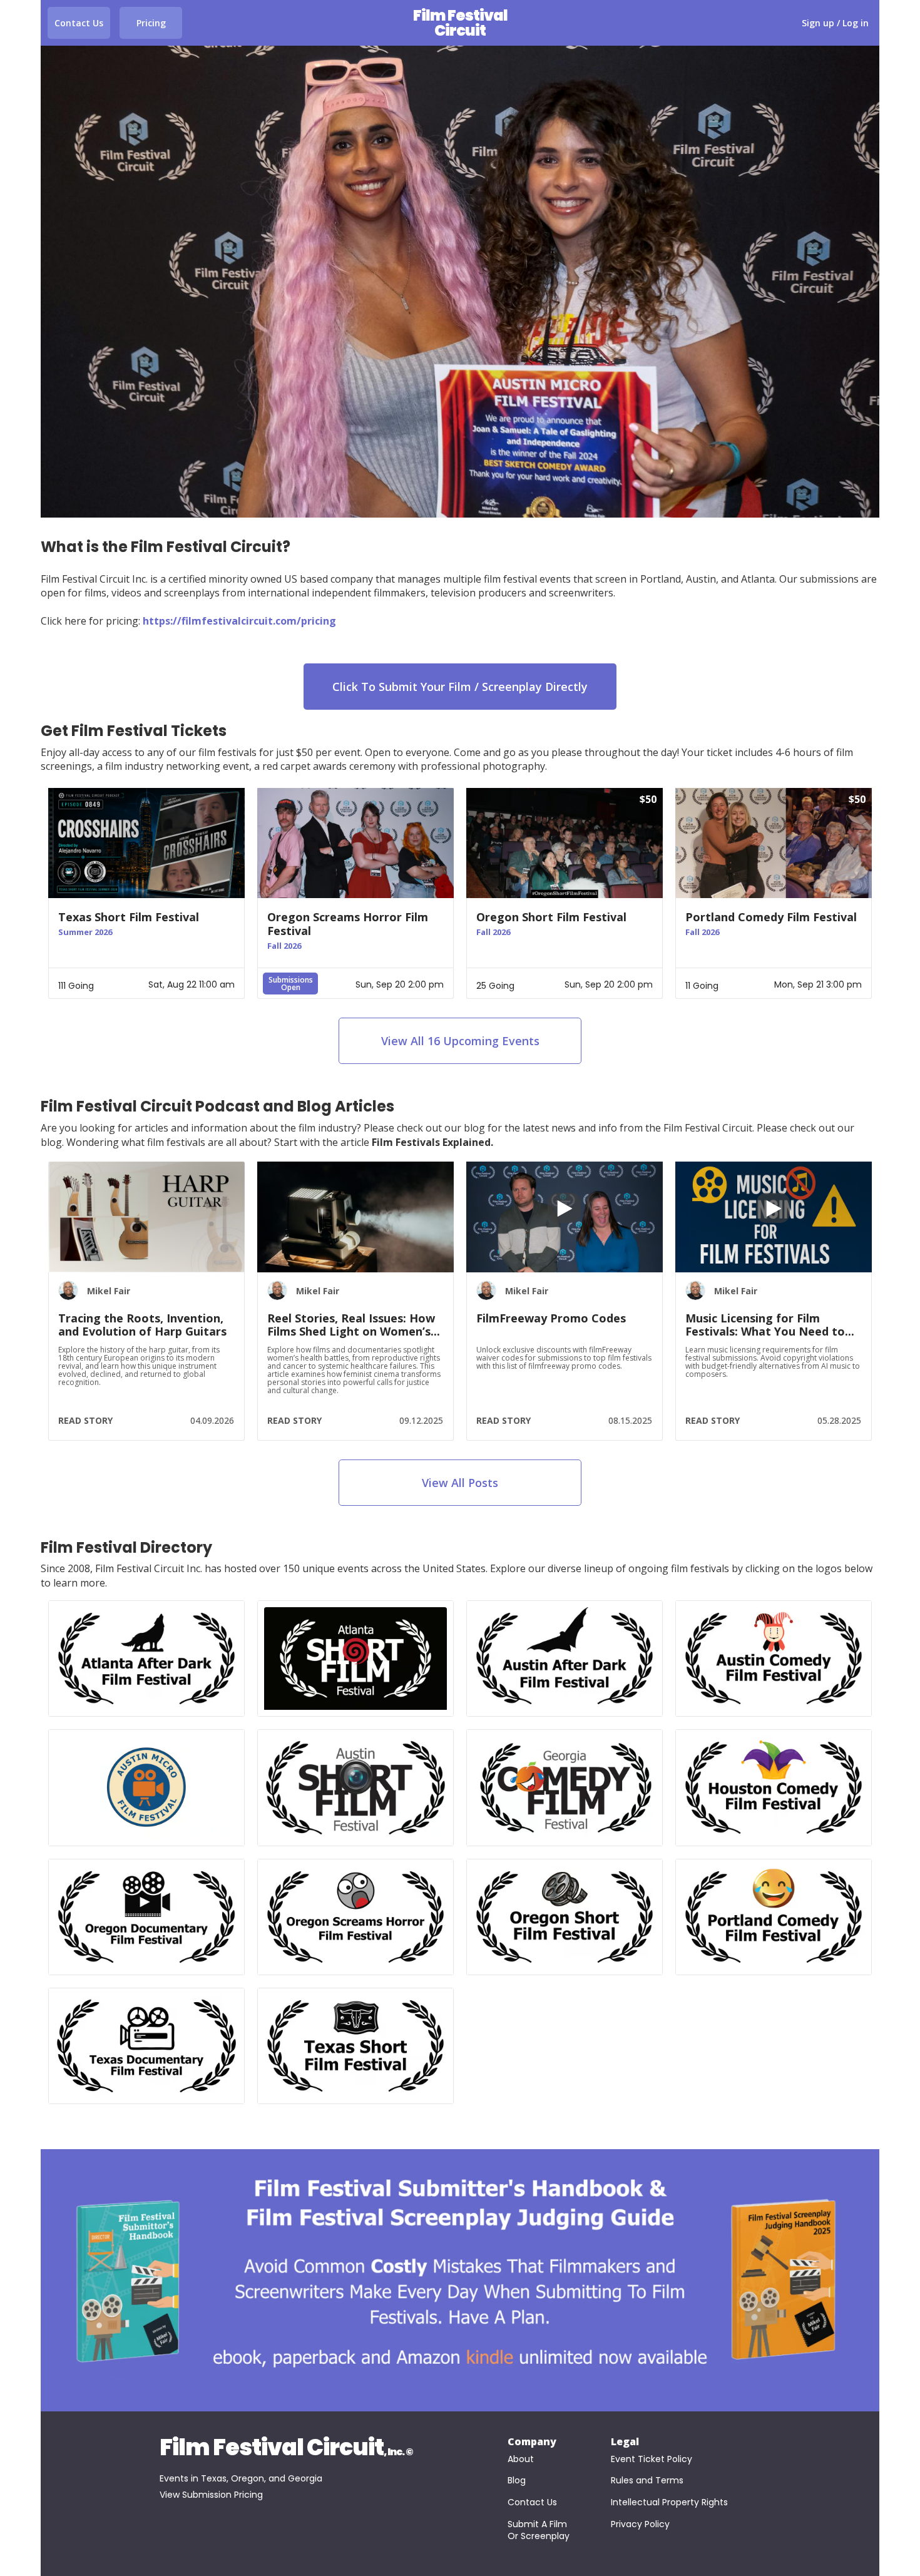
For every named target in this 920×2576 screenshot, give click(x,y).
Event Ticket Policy (652, 2459)
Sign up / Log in (835, 23)
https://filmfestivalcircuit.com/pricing (239, 621)
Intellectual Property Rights (669, 2502)
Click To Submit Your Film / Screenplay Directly (460, 687)
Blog (517, 2481)
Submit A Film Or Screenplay (539, 2531)
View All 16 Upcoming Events (460, 1041)
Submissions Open (291, 984)
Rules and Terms (647, 2481)
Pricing (151, 23)
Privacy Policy (640, 2524)
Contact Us (79, 23)
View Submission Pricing (211, 2495)
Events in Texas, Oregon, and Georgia (241, 2478)
